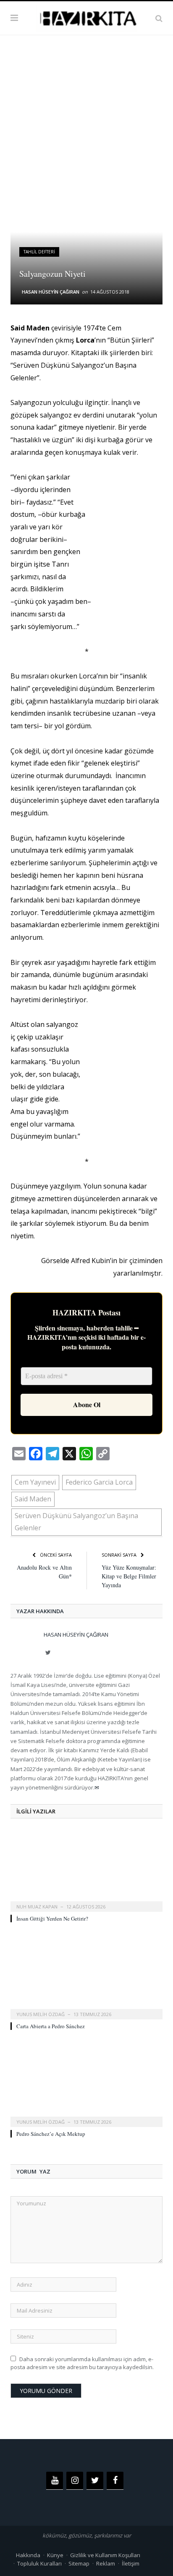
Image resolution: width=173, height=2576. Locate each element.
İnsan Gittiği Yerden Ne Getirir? (52, 1918)
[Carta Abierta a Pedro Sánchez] (86, 1978)
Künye (55, 2555)
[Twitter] (95, 2481)
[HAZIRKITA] (86, 17)
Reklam (106, 2563)
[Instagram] (75, 2481)
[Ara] (159, 18)
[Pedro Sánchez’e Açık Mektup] (86, 2085)
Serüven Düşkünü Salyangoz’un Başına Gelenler (76, 1522)
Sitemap (79, 2563)
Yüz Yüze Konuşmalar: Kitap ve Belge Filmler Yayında (129, 1576)
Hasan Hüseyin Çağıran (51, 292)
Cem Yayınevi (35, 1482)
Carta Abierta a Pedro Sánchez (51, 2026)
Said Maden (33, 1499)
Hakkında (28, 2555)
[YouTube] (55, 2481)
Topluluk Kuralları (39, 2563)
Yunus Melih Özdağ (41, 2014)
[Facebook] (115, 2481)
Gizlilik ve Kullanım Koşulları (105, 2555)
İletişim (131, 2563)
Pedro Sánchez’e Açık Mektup (51, 2134)
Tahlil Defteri (39, 252)
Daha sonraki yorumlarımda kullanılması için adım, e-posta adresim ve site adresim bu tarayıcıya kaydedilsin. (82, 2363)
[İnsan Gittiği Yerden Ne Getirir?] (86, 1870)
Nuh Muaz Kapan (37, 1907)
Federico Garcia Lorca (99, 1482)
